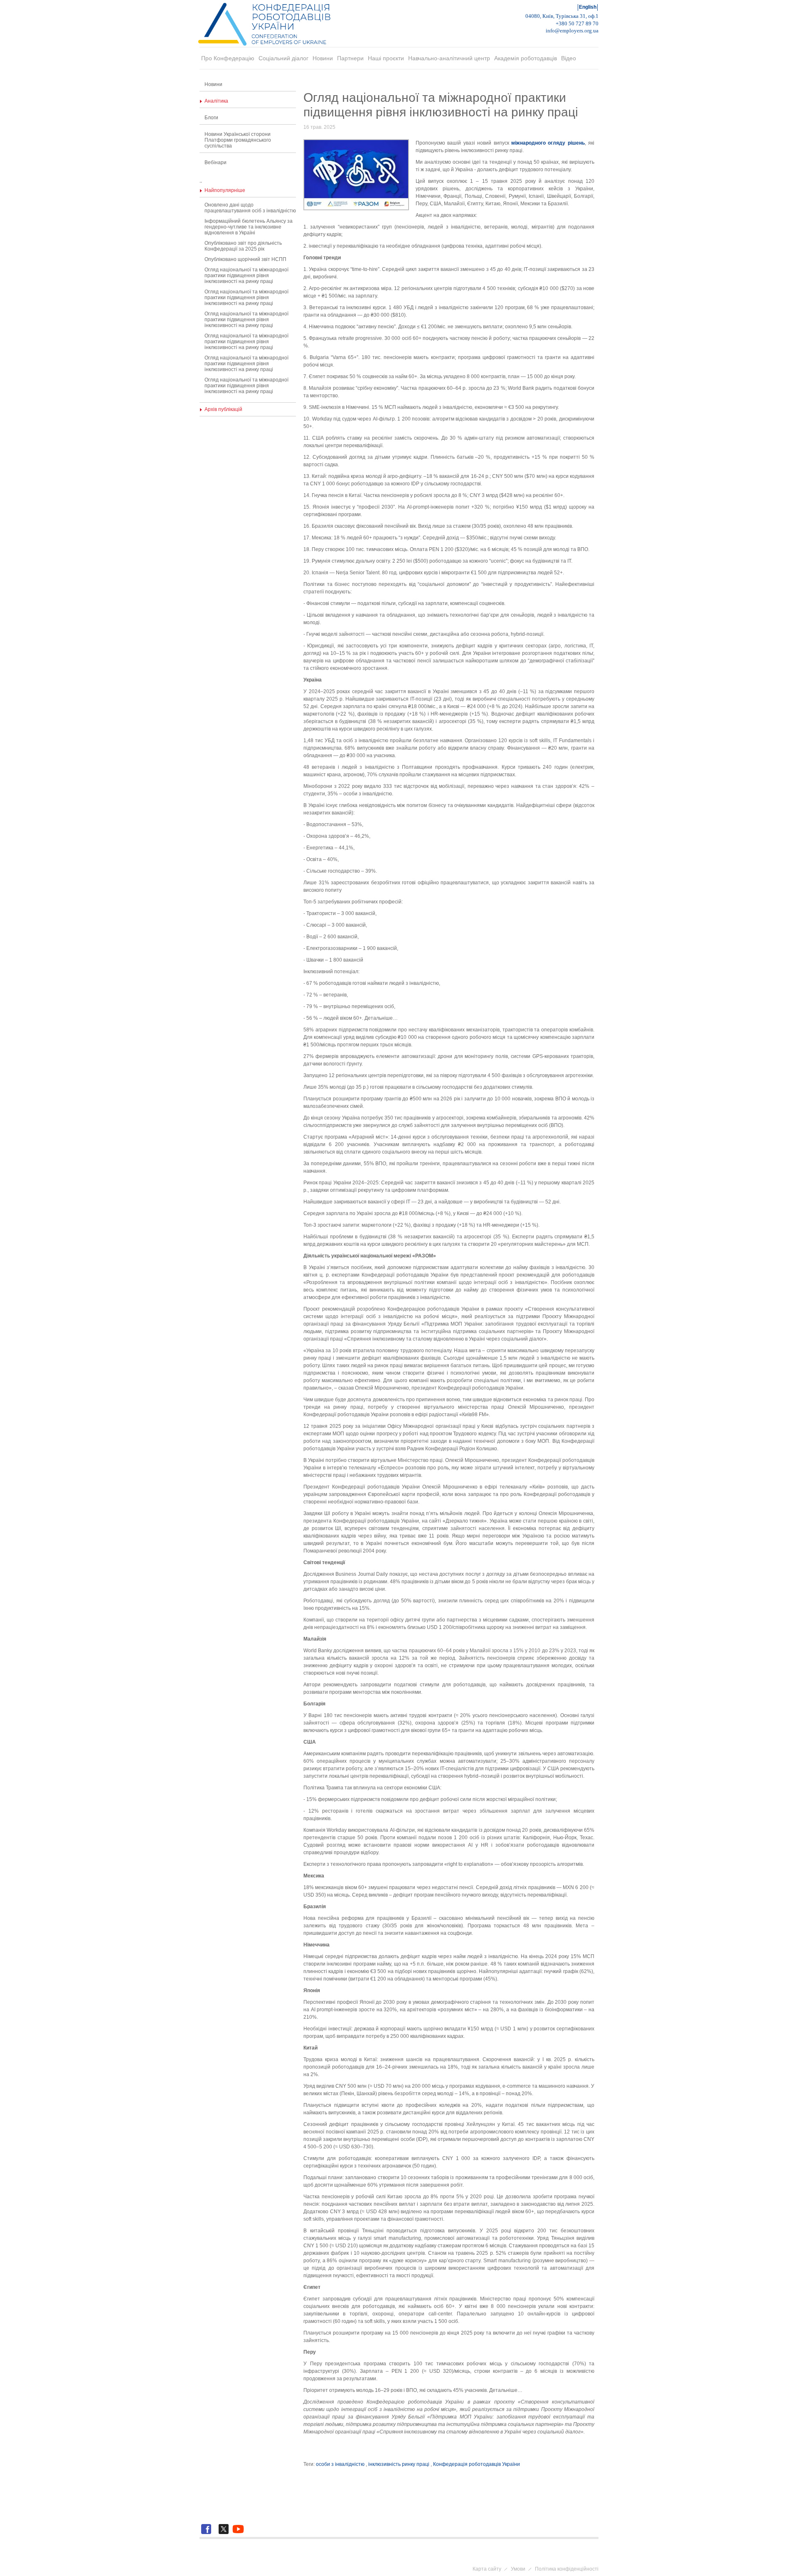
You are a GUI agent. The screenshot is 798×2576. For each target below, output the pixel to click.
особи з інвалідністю (340, 2464)
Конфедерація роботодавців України (477, 2464)
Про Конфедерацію (228, 58)
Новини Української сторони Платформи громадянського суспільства (238, 140)
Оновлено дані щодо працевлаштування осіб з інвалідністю (250, 208)
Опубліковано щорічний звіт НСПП (245, 259)
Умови (518, 2569)
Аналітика (216, 101)
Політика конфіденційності (567, 2569)
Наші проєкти (386, 58)
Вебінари (216, 162)
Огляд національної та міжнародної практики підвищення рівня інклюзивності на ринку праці (246, 276)
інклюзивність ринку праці (399, 2464)
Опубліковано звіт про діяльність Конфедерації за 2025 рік (243, 246)
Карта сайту (487, 2569)
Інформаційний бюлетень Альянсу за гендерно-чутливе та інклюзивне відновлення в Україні (249, 227)
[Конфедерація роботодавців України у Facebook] (208, 2534)
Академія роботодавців (526, 58)
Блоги (211, 118)
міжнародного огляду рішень (548, 143)
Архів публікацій (223, 409)
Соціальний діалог (283, 58)
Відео (569, 58)
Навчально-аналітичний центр (449, 58)
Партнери (350, 58)
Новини (323, 58)
